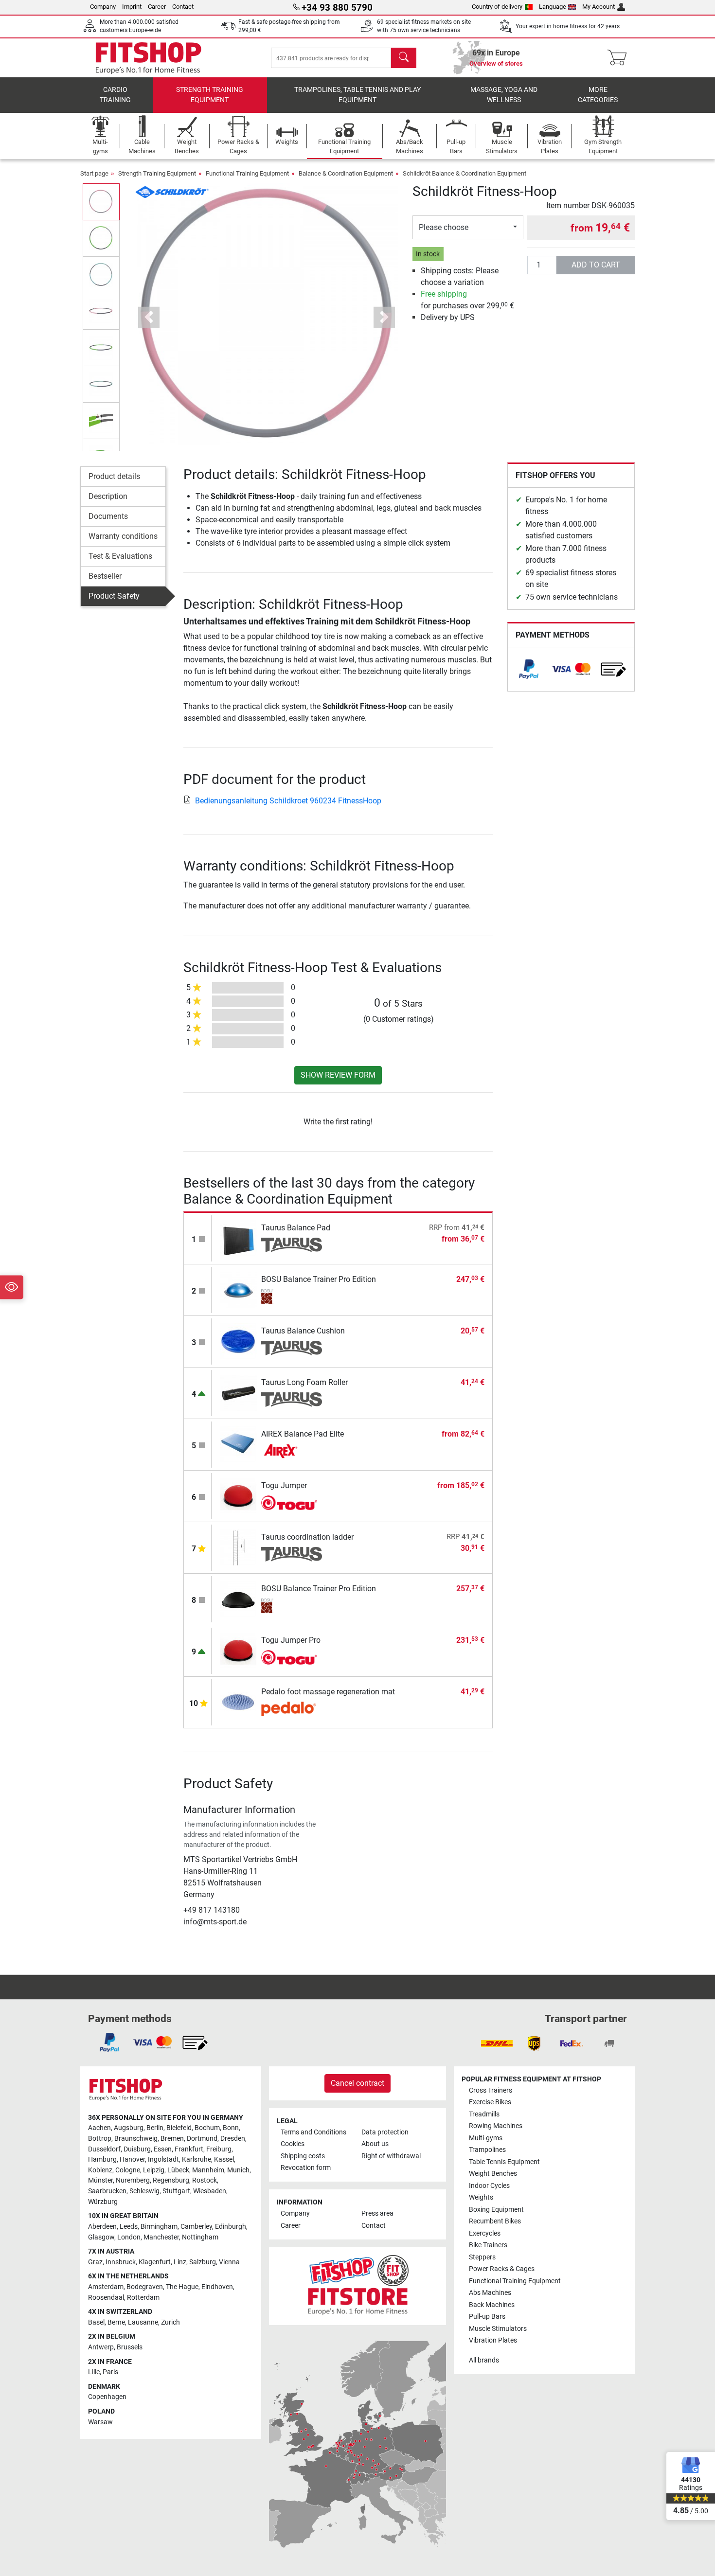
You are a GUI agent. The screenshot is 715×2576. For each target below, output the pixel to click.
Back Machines (492, 2305)
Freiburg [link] (219, 2149)
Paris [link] (110, 2372)
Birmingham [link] (159, 2227)
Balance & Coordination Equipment (346, 173)
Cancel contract (357, 2083)
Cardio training (115, 95)
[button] (101, 202)
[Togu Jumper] (239, 1496)
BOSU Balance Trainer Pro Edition (319, 1279)
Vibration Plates (493, 2340)
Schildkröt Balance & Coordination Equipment (465, 173)
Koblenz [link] (100, 2170)
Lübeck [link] (178, 2170)
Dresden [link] (233, 2139)
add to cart (596, 265)
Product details (114, 476)
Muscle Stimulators (498, 2329)
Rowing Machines (496, 2126)
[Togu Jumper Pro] (239, 1650)
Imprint (132, 7)
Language (553, 7)
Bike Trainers (488, 2245)
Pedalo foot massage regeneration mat (328, 1692)
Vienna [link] (229, 2262)
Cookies (293, 2144)
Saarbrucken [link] (107, 2191)
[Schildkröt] (172, 191)
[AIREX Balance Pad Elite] (239, 1444)
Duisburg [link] (137, 2149)
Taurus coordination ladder (307, 1537)
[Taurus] (292, 1245)
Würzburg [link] (103, 2202)
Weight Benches (493, 2174)
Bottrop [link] (100, 2139)
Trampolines (487, 2150)
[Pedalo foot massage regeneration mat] (239, 1702)
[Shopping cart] (620, 58)
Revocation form (306, 2168)
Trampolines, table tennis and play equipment (357, 95)
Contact (183, 7)
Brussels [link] (130, 2347)
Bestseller (105, 576)
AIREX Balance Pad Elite (303, 1434)
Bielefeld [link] (179, 2128)
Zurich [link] (170, 2322)
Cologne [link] (128, 2170)
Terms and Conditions (313, 2132)
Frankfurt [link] (189, 2149)
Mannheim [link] (208, 2170)
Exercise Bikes (490, 2102)
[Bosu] (292, 1297)
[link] (529, 669)
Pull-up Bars (487, 2317)
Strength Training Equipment (210, 95)
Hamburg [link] (102, 2159)
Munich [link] (238, 2170)
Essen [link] (163, 2149)
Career (157, 7)
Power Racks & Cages (502, 2269)
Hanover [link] (132, 2159)
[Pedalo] (292, 1709)
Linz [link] (180, 2262)
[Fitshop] (148, 57)
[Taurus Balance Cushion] (239, 1341)
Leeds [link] (129, 2227)
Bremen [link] (172, 2139)
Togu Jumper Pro (291, 1640)
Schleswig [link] (144, 2191)
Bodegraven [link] (145, 2287)
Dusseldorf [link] (104, 2149)
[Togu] (292, 1503)
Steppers (482, 2257)
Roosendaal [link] (106, 2298)
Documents (108, 516)
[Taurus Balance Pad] (239, 1238)
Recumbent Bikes (495, 2221)
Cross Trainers (491, 2090)
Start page (94, 173)
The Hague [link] (182, 2287)
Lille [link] (94, 2372)
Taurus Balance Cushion (303, 1331)
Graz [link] (95, 2262)
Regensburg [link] (171, 2180)
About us (375, 2144)
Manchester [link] (161, 2237)
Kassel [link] (224, 2159)
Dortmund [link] (202, 2139)
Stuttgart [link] (176, 2191)
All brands (484, 2360)
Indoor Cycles (489, 2186)
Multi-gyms (486, 2138)
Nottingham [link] (200, 2237)
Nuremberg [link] (133, 2180)
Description (108, 496)
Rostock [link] (205, 2180)
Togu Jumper (284, 1485)
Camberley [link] (196, 2227)
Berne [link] (116, 2322)
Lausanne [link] (143, 2322)
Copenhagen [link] (107, 2397)
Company (103, 7)
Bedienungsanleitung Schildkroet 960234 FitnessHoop (288, 801)
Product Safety (114, 596)
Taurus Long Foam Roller (304, 1382)
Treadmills (484, 2114)
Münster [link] (100, 2180)
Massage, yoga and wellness (504, 95)
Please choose (444, 227)
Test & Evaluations (120, 556)
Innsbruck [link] (121, 2262)
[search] (404, 58)
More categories (598, 95)
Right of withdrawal (391, 2156)
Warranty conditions (123, 536)
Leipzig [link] (154, 2170)
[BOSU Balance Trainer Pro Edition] (239, 1289)
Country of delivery (497, 7)
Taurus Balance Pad (296, 1228)
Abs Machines (490, 2293)
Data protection (385, 2132)
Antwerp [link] (101, 2347)
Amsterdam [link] (106, 2287)
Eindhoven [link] (217, 2287)
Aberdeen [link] (102, 2227)
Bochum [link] (207, 2128)
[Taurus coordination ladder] (239, 1547)
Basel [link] (96, 2322)
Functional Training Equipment (247, 173)
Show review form (338, 1075)
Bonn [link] (231, 2128)
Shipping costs (303, 2156)
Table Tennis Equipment (504, 2162)
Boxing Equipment (496, 2210)
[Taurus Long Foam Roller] (239, 1393)
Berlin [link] (155, 2128)
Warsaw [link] (100, 2422)
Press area (377, 2213)
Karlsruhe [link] (197, 2159)
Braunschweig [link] (136, 2139)
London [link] (129, 2237)
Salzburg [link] (203, 2262)
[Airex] (292, 1451)
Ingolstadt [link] (163, 2159)
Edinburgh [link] (231, 2227)
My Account (599, 7)
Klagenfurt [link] (155, 2262)
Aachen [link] (99, 2128)
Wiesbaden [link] (210, 2191)
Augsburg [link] (129, 2128)
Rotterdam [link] (143, 2298)
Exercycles (485, 2233)
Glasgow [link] (101, 2237)
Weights (481, 2197)
